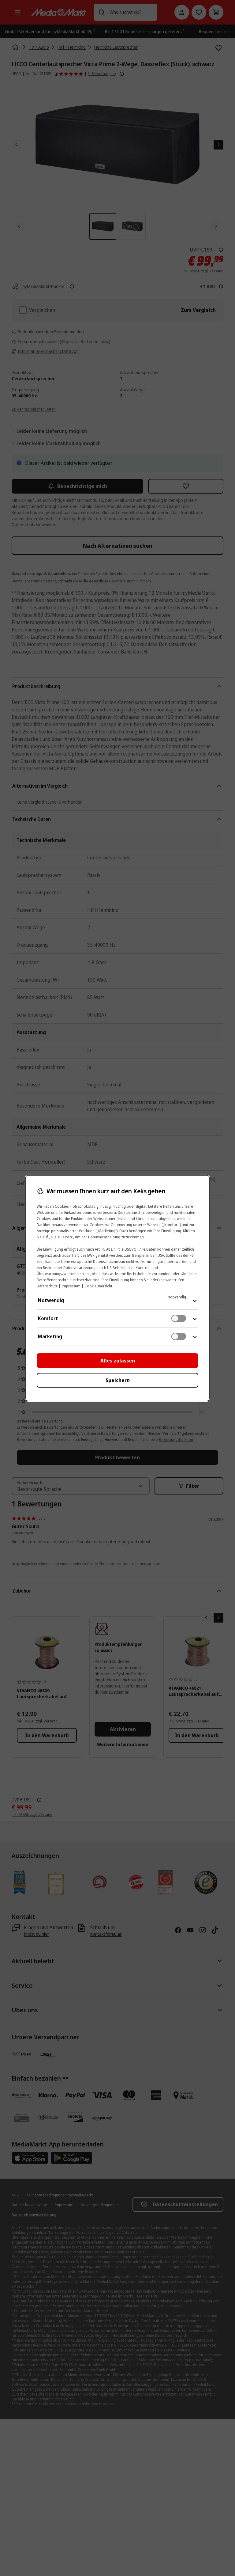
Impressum (71, 1286)
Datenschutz (47, 1286)
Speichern (118, 1380)
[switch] (179, 1318)
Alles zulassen (118, 1361)
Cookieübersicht (98, 1286)
